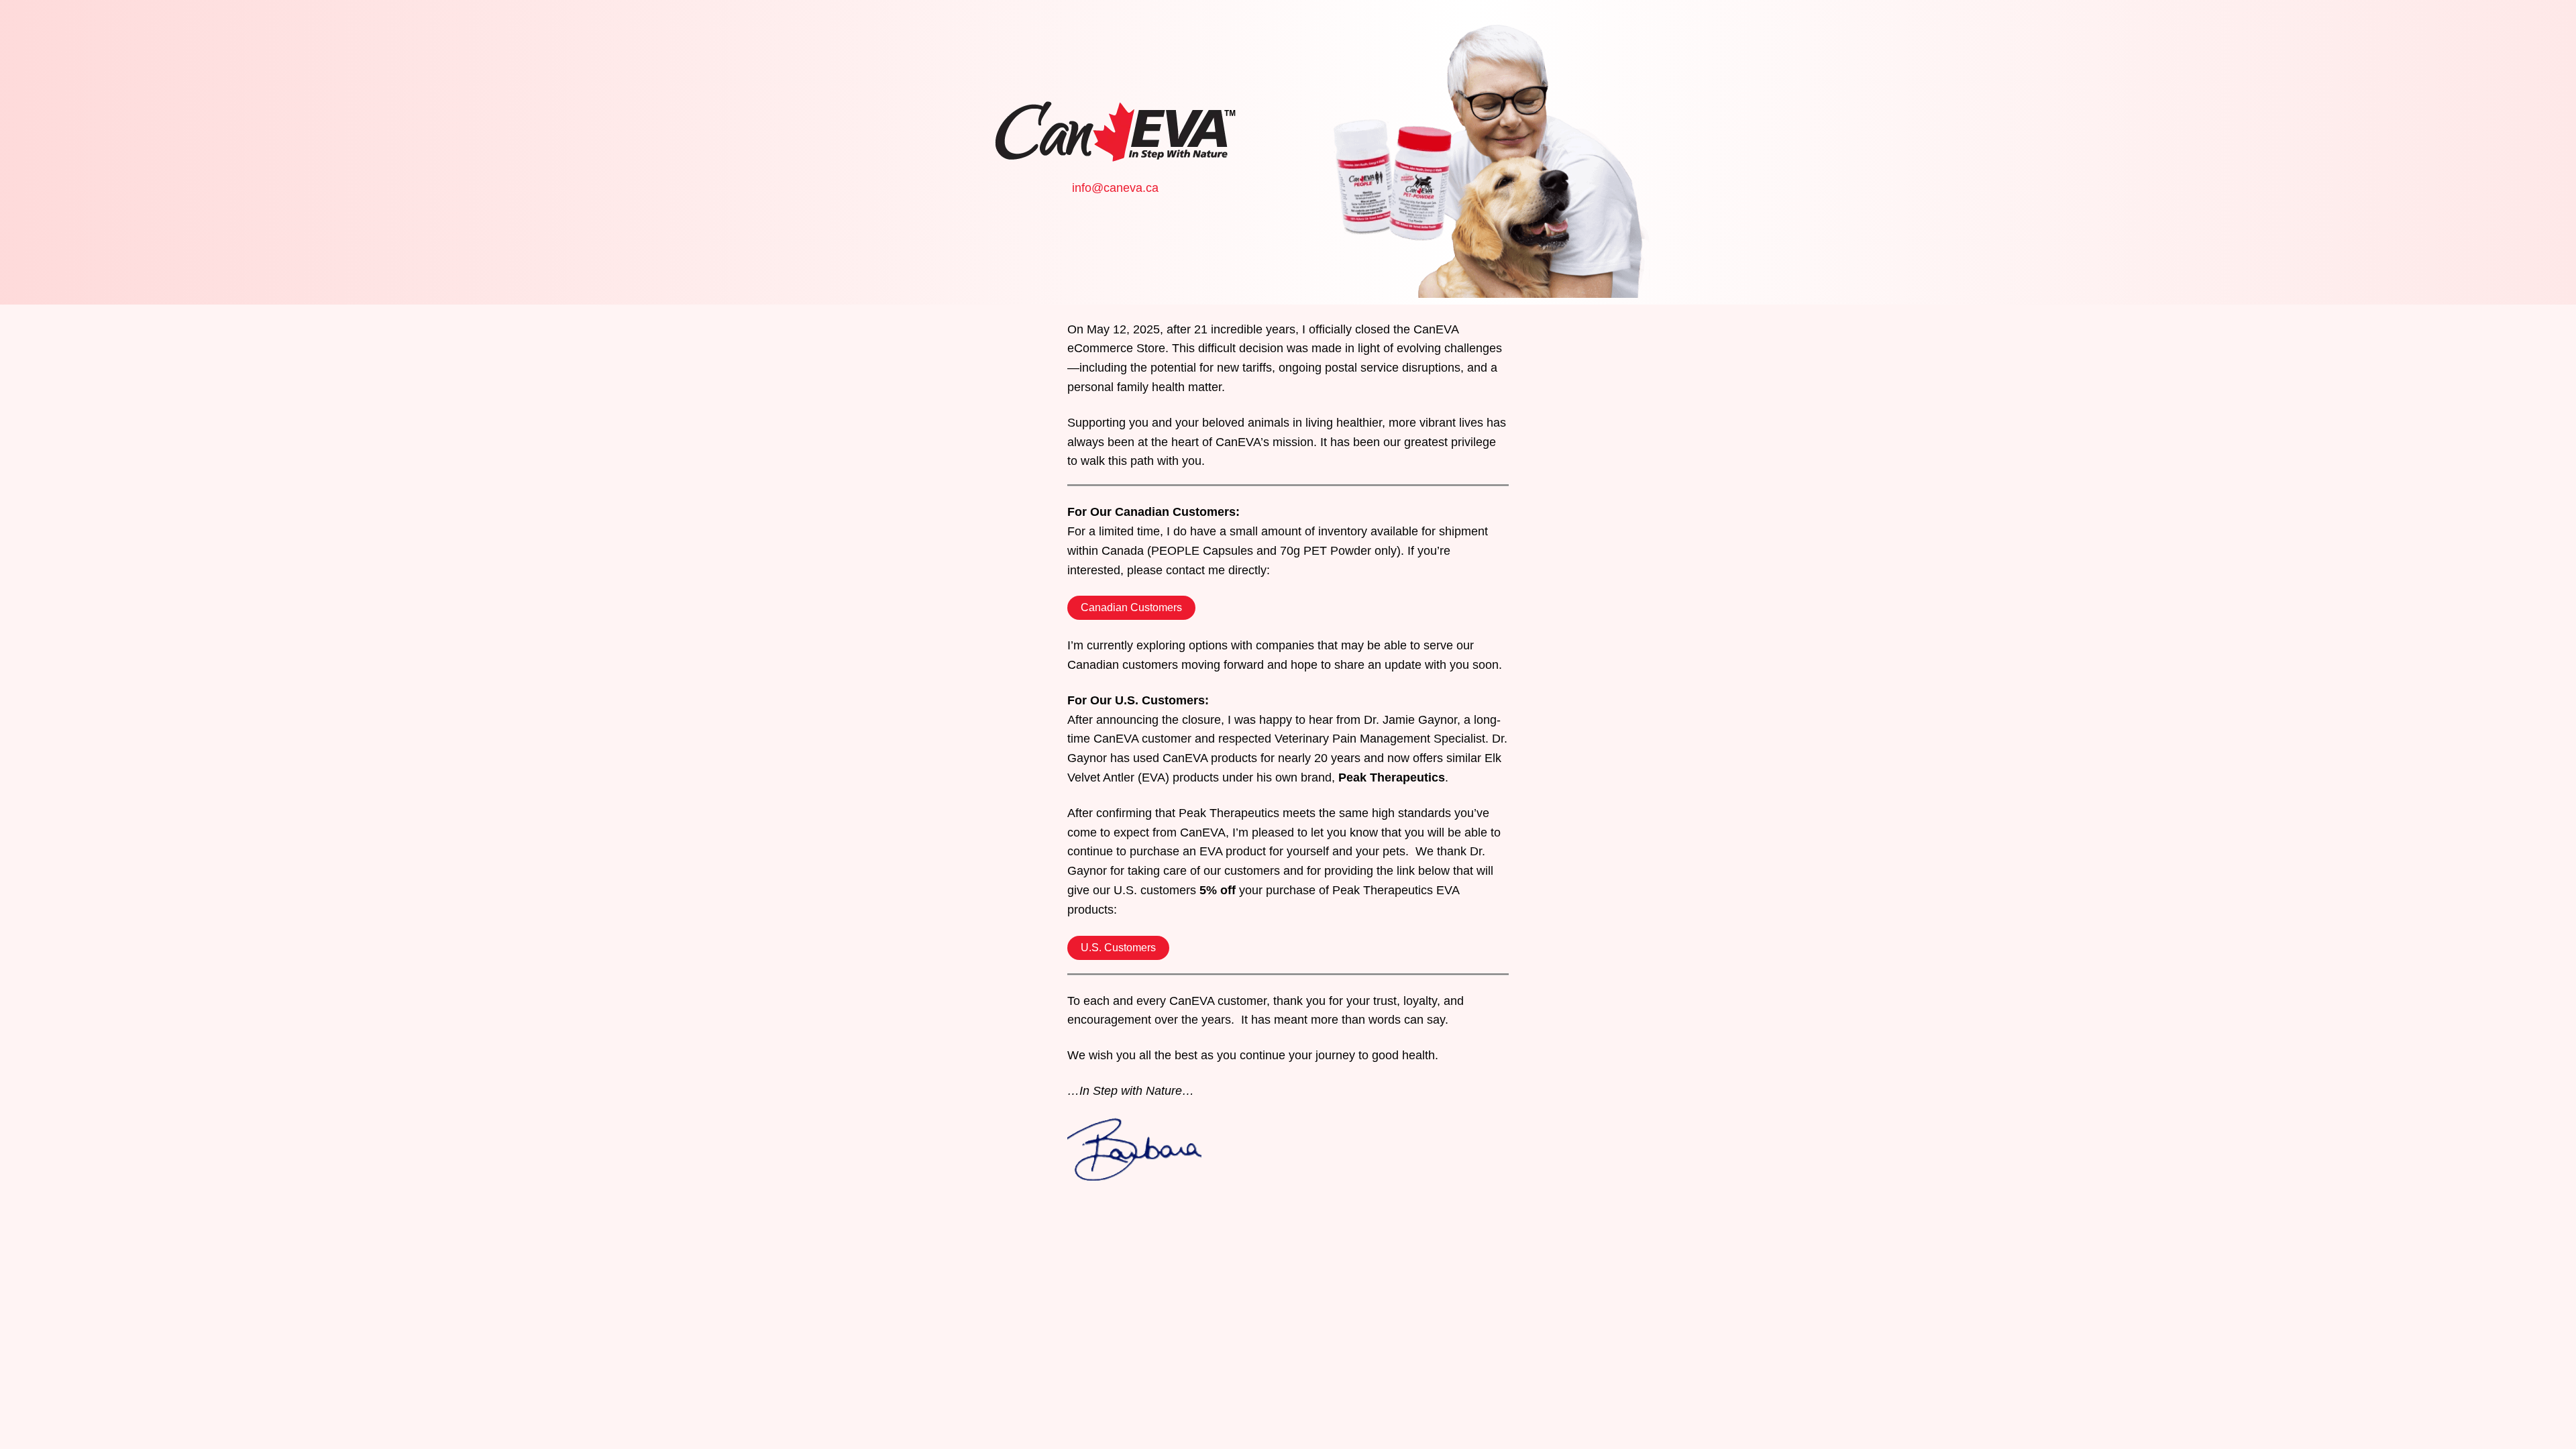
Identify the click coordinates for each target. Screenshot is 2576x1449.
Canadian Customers (1131, 607)
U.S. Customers (1118, 948)
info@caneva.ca (1115, 188)
